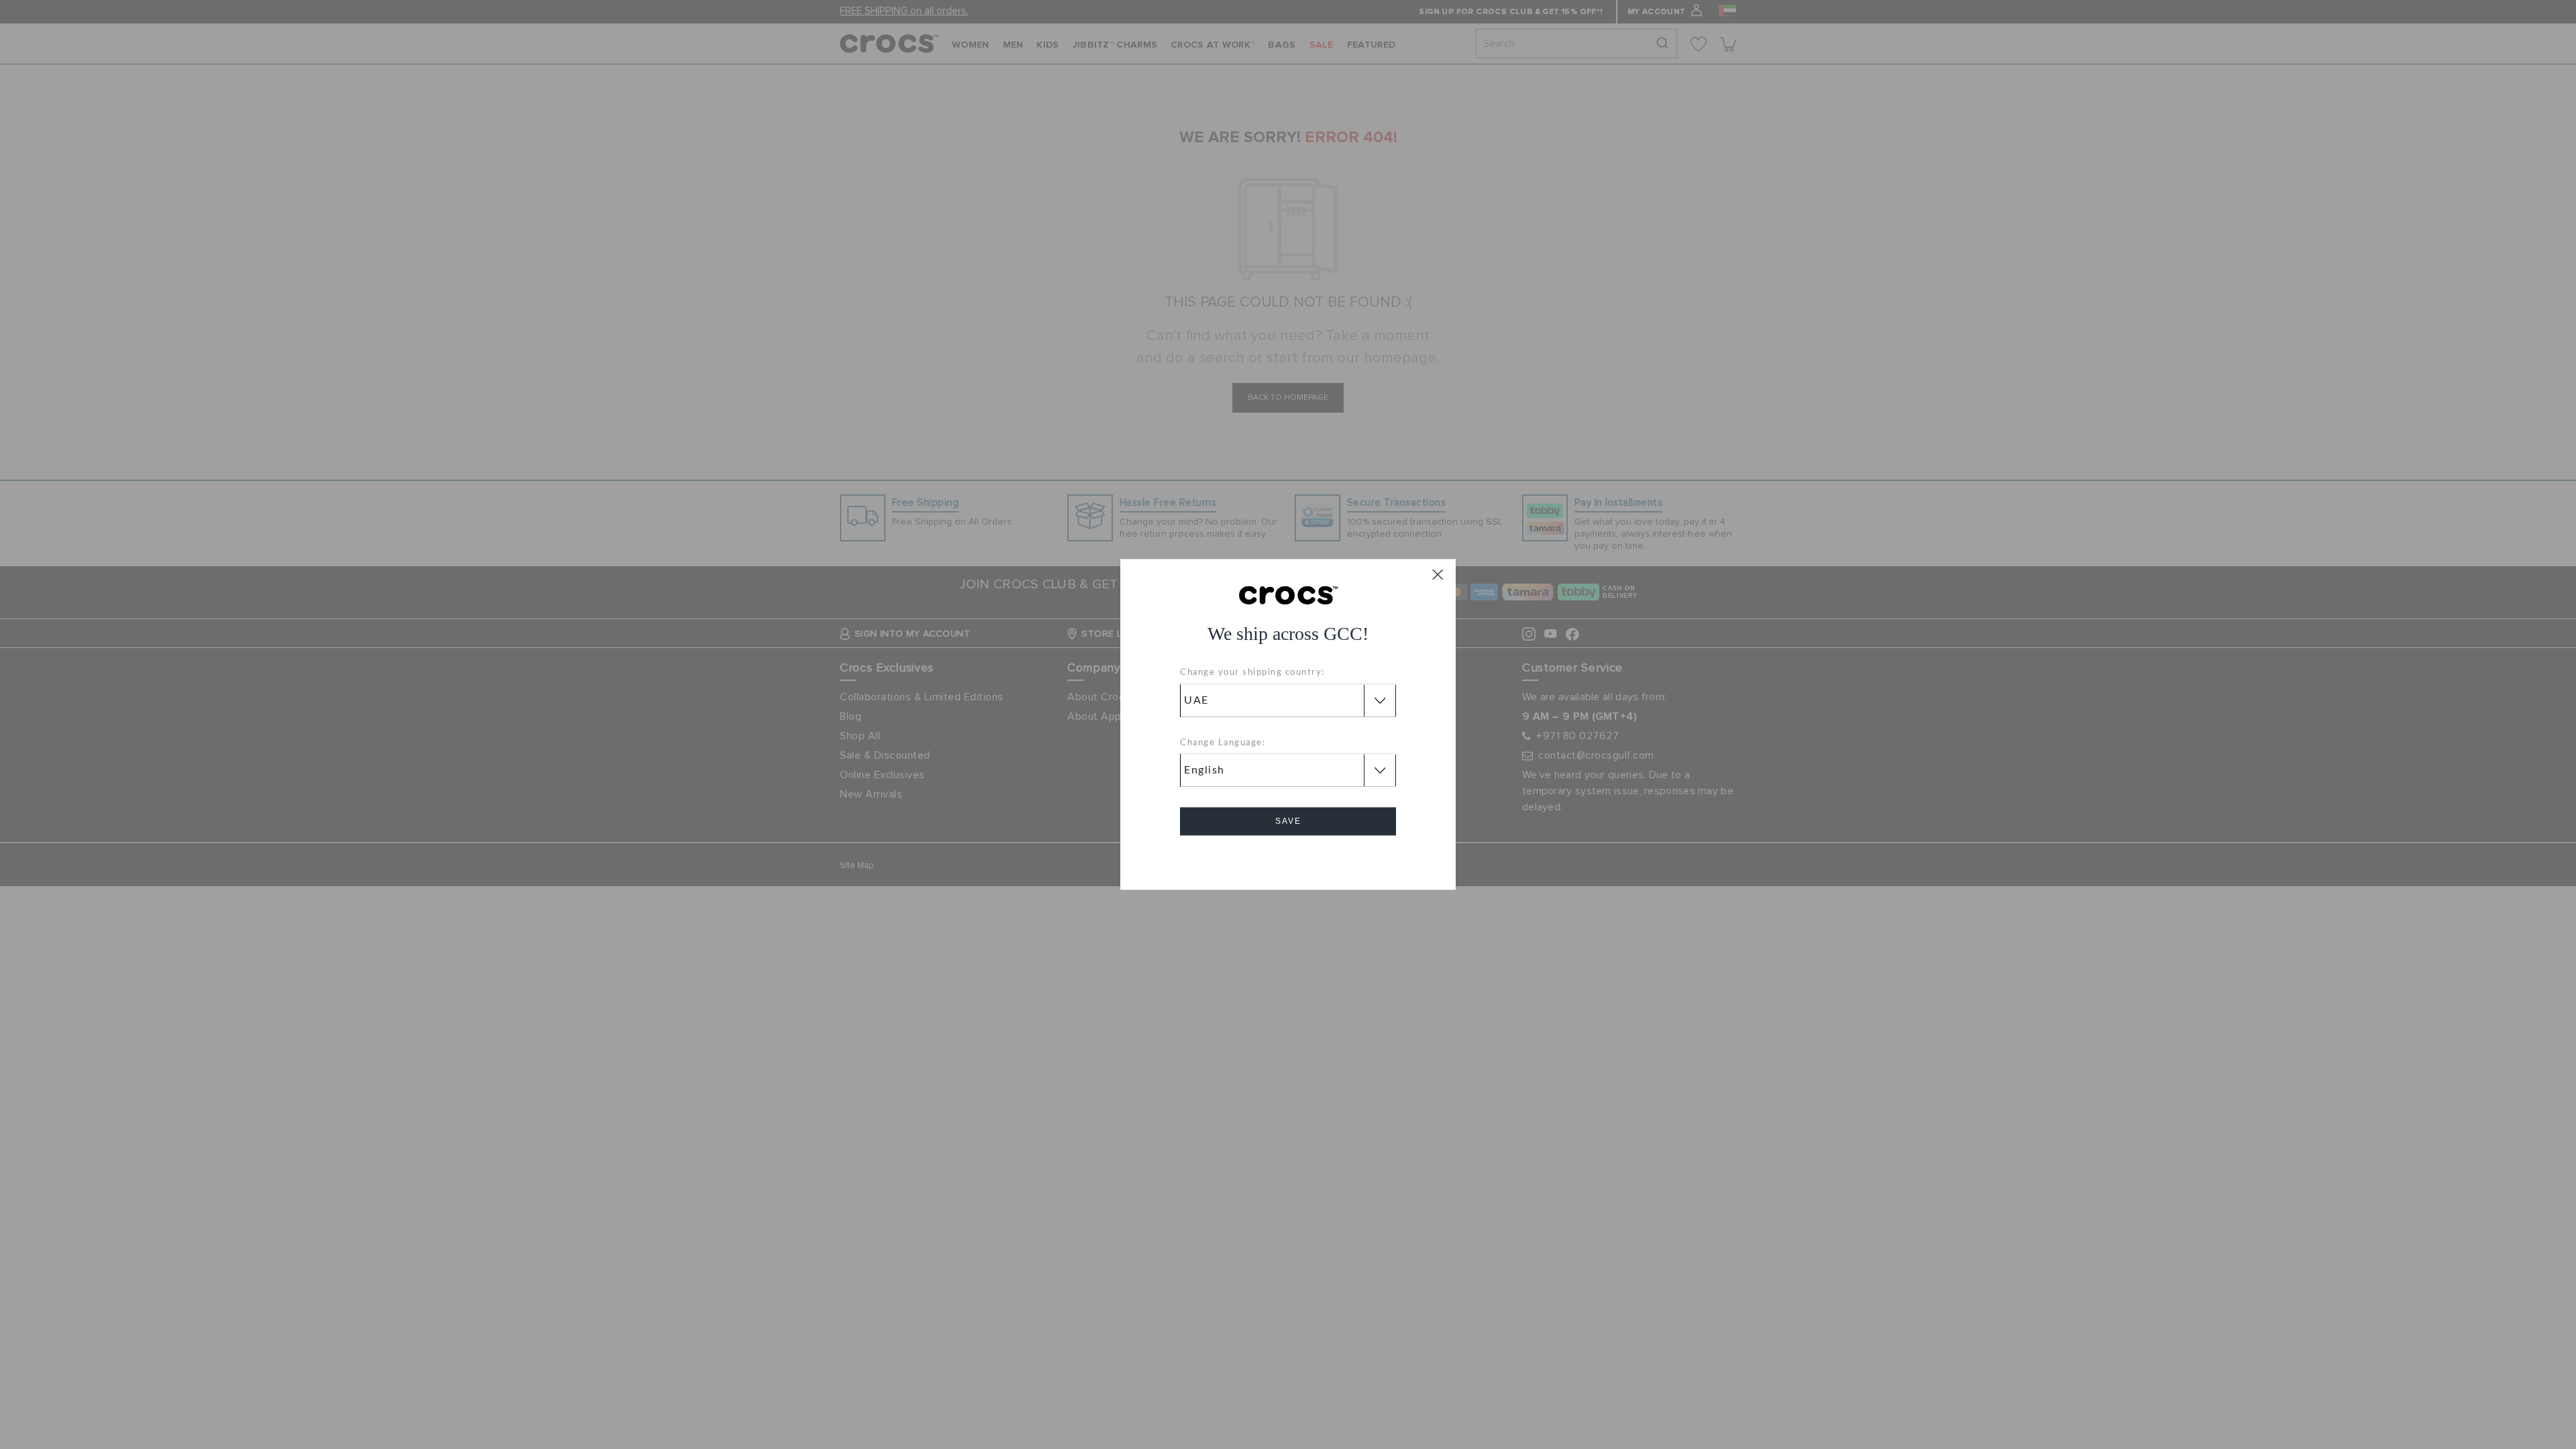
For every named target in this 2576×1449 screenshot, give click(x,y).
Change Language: (1223, 743)
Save (1288, 822)
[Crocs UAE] (1288, 594)
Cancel (1288, 860)
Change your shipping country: (1252, 673)
